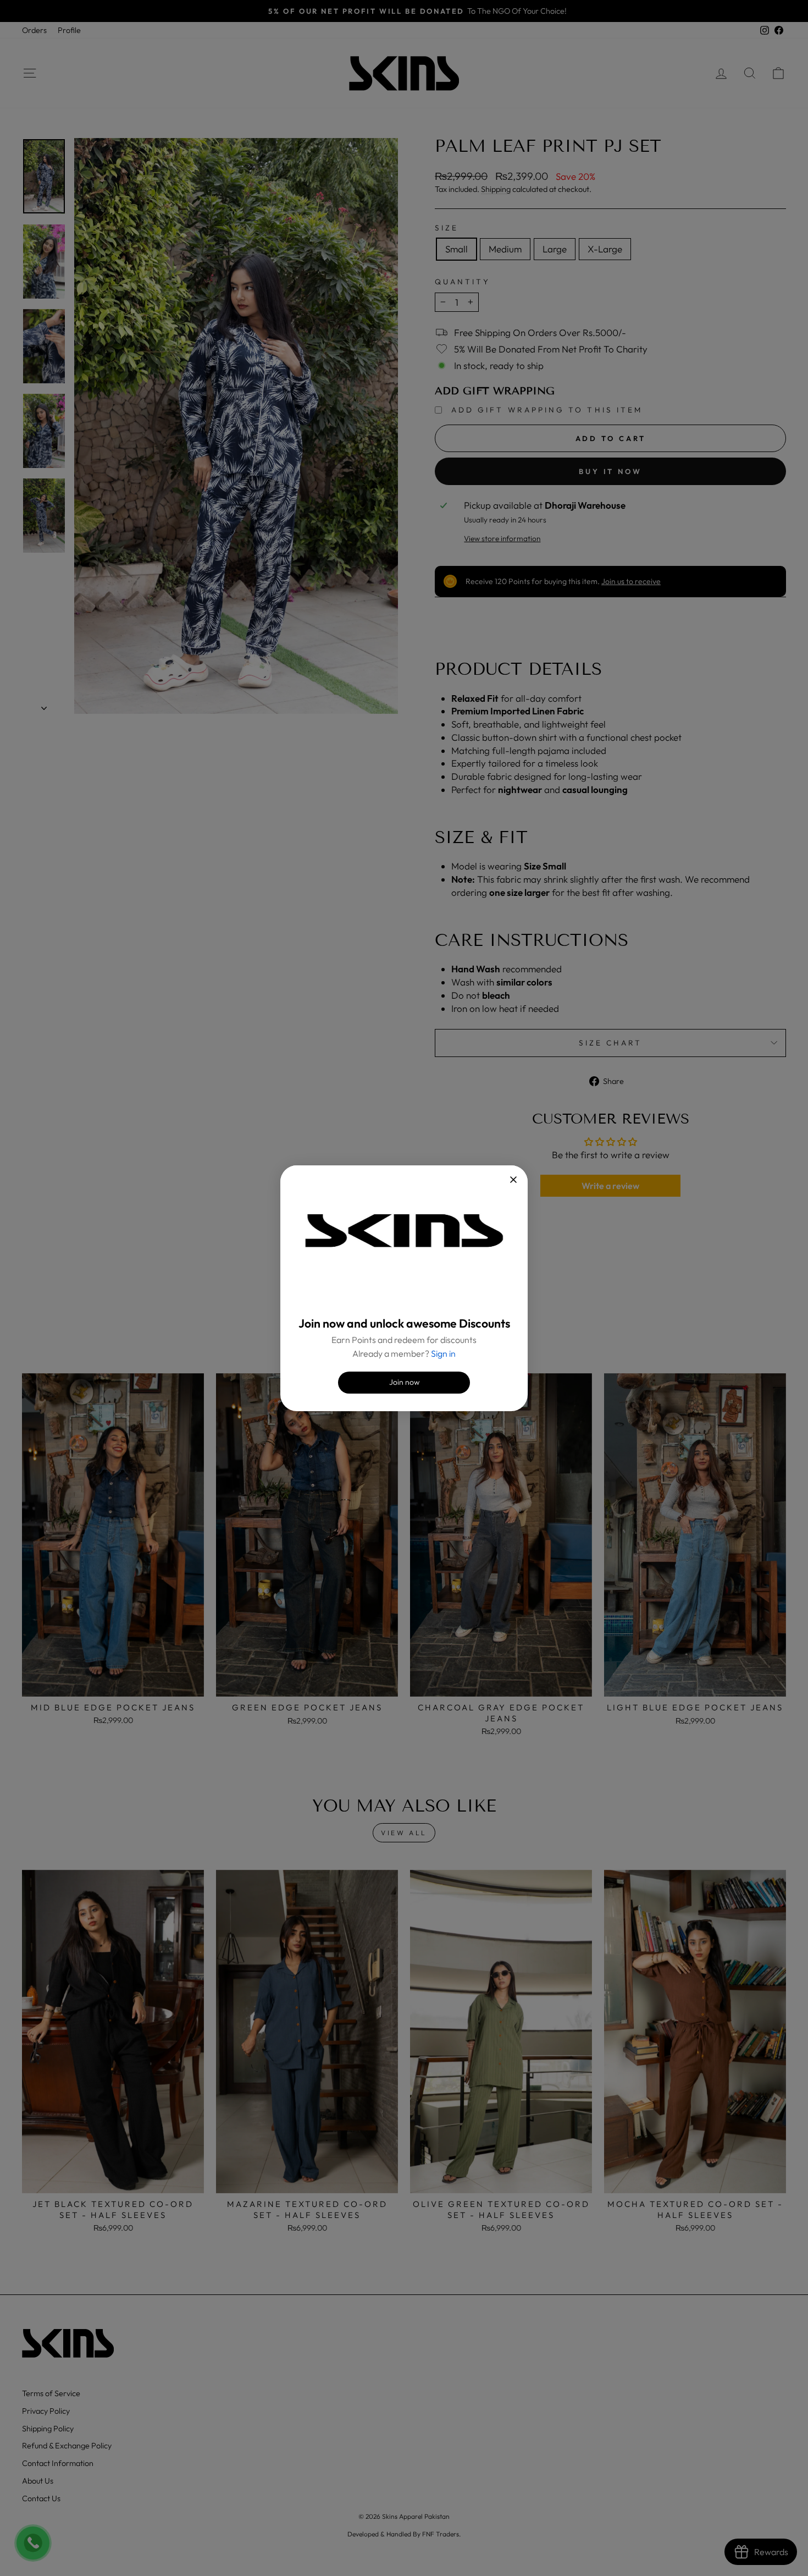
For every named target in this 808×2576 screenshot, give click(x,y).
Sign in (443, 1353)
